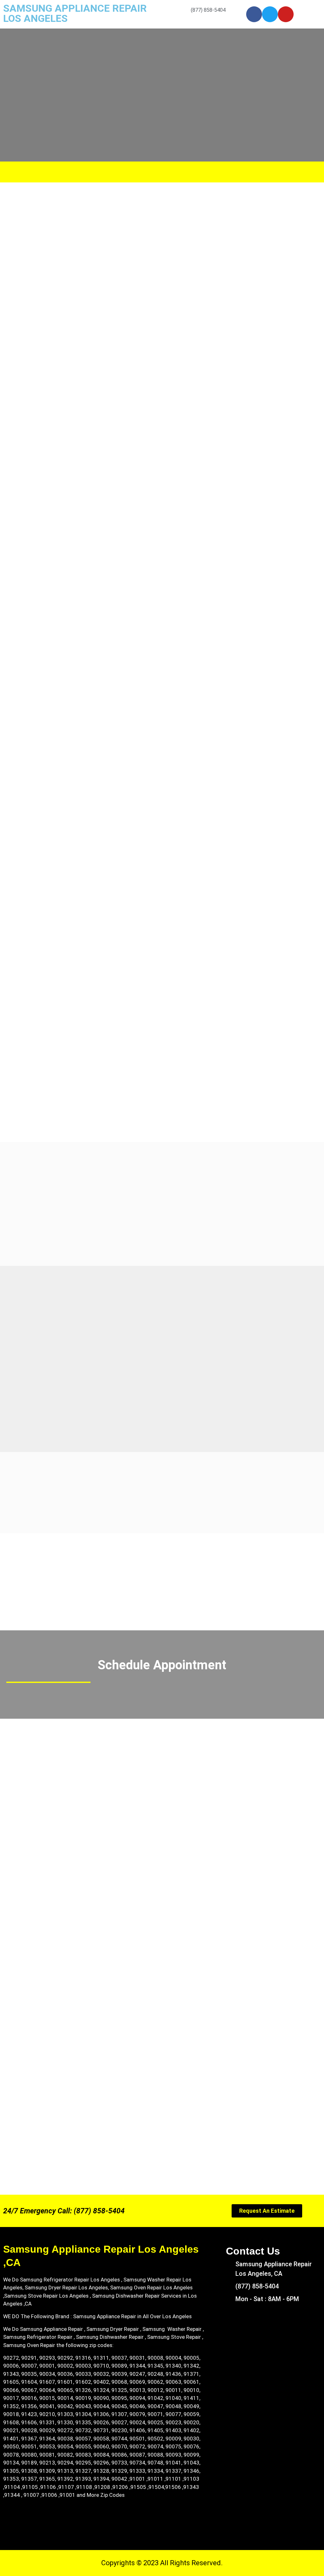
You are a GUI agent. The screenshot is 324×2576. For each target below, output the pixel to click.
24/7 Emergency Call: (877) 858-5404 (64, 2211)
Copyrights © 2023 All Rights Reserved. (162, 2563)
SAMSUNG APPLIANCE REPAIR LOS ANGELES (75, 13)
